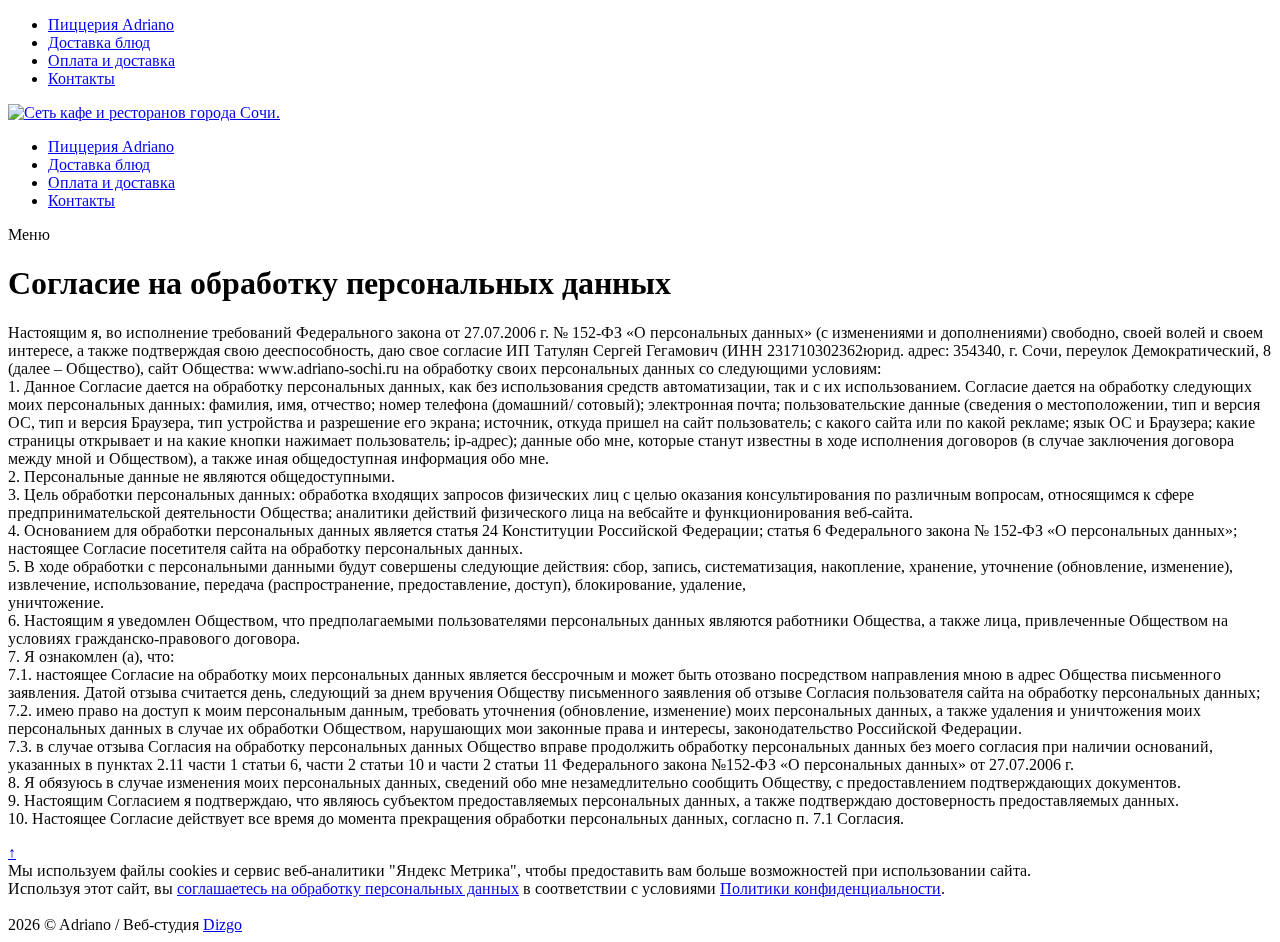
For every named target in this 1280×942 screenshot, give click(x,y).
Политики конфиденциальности (830, 888)
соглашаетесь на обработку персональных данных (348, 888)
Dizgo (222, 924)
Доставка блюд (99, 42)
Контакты (81, 78)
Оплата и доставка (111, 60)
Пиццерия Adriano (111, 24)
